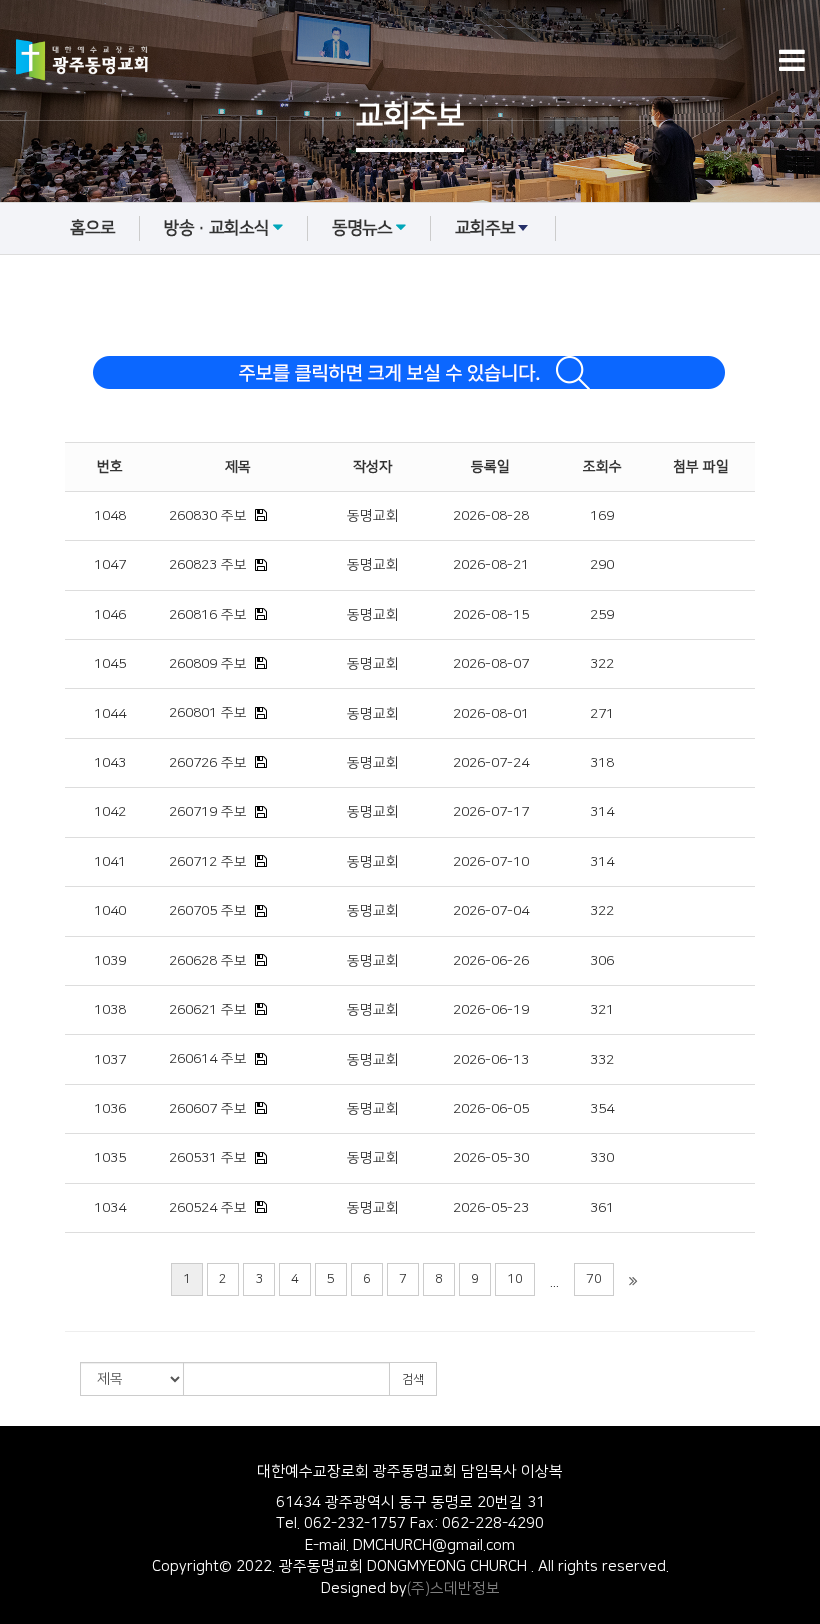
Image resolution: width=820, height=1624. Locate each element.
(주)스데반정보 (453, 1588)
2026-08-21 (491, 565)
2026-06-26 (491, 961)
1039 (110, 961)
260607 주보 (208, 1109)
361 (602, 1208)
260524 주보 (208, 1208)
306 (602, 961)
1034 (110, 1208)
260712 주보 (208, 862)
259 (602, 615)
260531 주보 (208, 1158)
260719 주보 (208, 812)
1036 (110, 1109)
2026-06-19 (491, 1010)
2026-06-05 (491, 1109)
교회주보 (485, 228)
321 (602, 1010)
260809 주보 (208, 664)
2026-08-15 (491, 615)
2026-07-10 (491, 862)
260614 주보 (208, 1059)
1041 (110, 862)
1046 (110, 615)
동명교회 (373, 516)
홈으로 (92, 228)
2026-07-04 (491, 911)
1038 (110, 1010)
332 (602, 1060)
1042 (110, 812)
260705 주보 (208, 911)
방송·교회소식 (216, 228)
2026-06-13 (491, 1060)
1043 (110, 763)
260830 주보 (208, 516)
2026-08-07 (491, 664)
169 (602, 516)
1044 (110, 714)
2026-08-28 (491, 516)
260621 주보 (208, 1010)
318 (602, 763)
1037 (110, 1060)
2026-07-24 (491, 763)
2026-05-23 (491, 1208)
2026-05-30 (491, 1158)
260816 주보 (208, 615)
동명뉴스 (362, 228)
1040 (110, 911)
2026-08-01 (491, 714)
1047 (110, 565)
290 (602, 565)
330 (602, 1158)
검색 (413, 1379)
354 (602, 1109)
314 (602, 812)
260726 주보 (208, 763)
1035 (110, 1158)
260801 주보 (208, 713)
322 (602, 664)
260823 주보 (208, 565)
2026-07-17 (491, 812)
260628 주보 (208, 961)
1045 (110, 664)
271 (602, 714)
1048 (110, 516)
